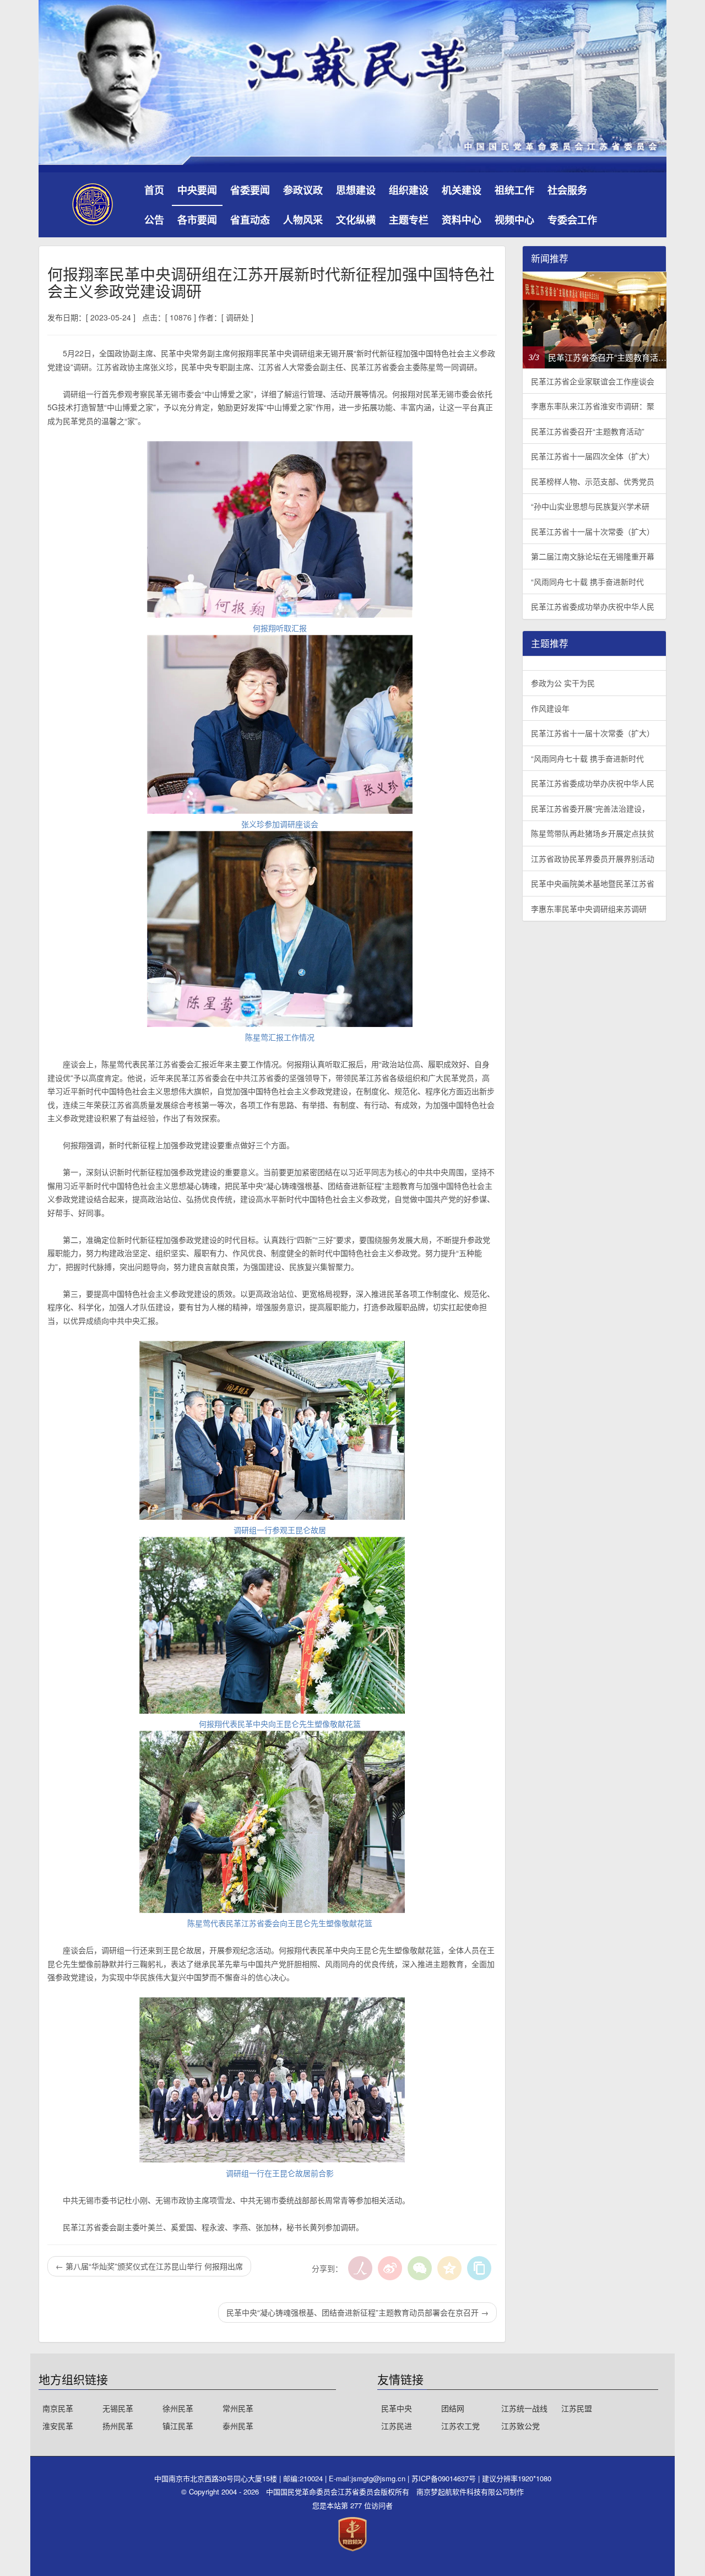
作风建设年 (550, 708)
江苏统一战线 (524, 2408)
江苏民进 (397, 2426)
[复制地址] (479, 2268)
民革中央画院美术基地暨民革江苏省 (593, 883)
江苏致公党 (520, 2426)
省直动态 (250, 220)
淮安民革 (58, 2426)
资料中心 (462, 220)
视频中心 (514, 220)
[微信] (420, 2268)
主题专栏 (409, 220)
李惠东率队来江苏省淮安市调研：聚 (593, 406)
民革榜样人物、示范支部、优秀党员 (593, 481)
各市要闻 (197, 220)
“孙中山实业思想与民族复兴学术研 (590, 506)
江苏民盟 (577, 2408)
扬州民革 (118, 2426)
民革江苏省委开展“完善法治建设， (590, 808)
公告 (154, 220)
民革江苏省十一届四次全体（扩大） (593, 456)
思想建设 (356, 190)
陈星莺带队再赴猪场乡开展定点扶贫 (593, 833)
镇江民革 (178, 2426)
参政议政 (303, 190)
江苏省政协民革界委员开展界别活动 (593, 858)
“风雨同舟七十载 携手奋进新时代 (587, 581)
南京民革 (58, 2408)
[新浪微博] (390, 2268)
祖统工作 (514, 190)
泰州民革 (238, 2426)
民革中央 (397, 2408)
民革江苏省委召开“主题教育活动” (588, 431)
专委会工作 (572, 220)
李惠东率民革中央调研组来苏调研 (589, 909)
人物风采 (303, 220)
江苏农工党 (460, 2426)
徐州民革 (178, 2408)
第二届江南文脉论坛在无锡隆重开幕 (593, 556)
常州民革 (238, 2408)
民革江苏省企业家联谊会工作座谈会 (593, 381)
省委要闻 (250, 190)
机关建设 (462, 190)
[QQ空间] (449, 2268)
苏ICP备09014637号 (445, 2478)
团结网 (453, 2408)
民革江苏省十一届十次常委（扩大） (593, 531)
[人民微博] (360, 2268)
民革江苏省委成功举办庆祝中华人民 (593, 606)
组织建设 (409, 190)
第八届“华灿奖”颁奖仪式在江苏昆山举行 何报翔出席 (149, 2266)
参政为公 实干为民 (563, 683)
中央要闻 (197, 190)
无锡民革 (118, 2408)
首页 (154, 190)
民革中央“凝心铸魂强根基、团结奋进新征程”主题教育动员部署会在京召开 (357, 2312)
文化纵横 (356, 220)
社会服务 (567, 190)
